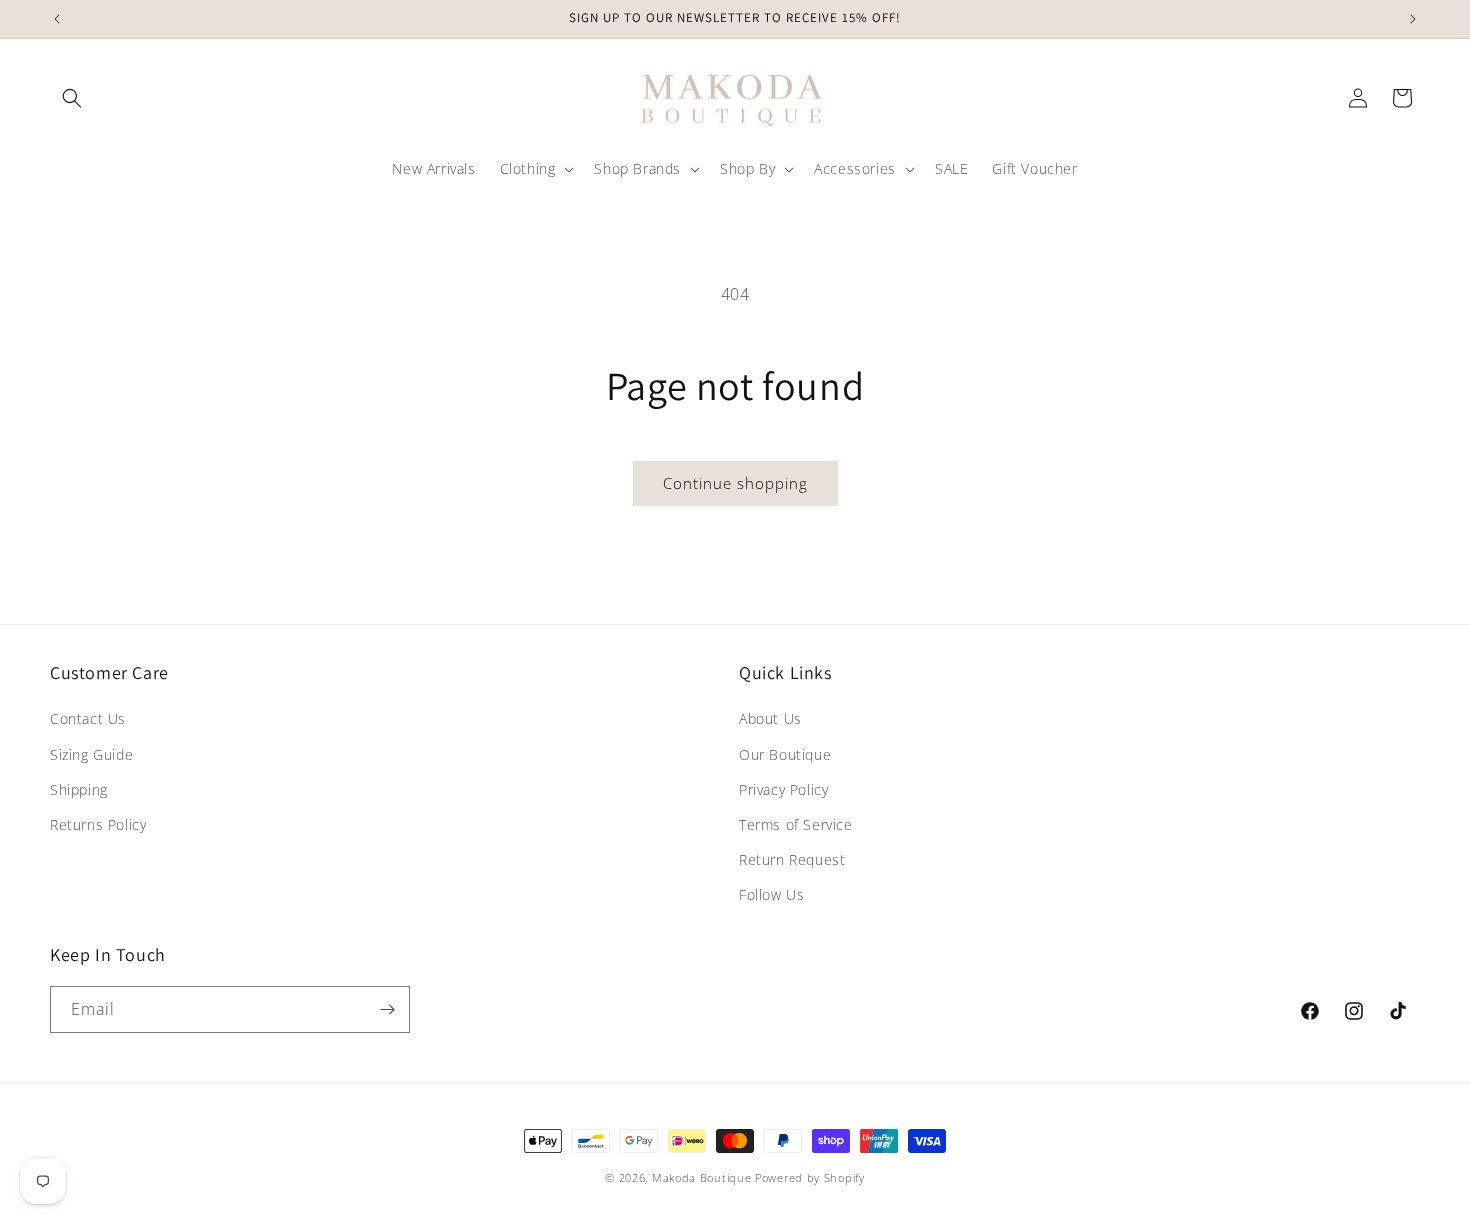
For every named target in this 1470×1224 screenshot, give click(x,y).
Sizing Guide (91, 754)
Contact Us (88, 718)
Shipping (79, 789)
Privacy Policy (783, 789)
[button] (72, 98)
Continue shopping (735, 483)
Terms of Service (796, 824)
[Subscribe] (387, 1009)
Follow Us (771, 894)
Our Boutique (785, 754)
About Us (770, 718)
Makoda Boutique (702, 1177)
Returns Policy (98, 824)
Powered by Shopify (810, 1177)
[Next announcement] (1413, 19)
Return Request (792, 859)
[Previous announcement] (57, 19)
